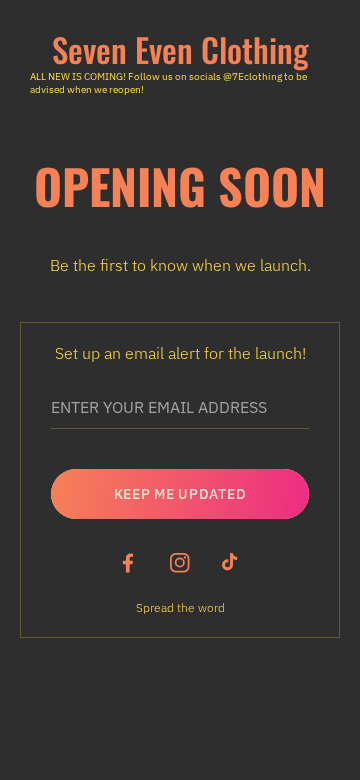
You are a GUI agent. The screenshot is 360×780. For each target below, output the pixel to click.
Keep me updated (180, 494)
